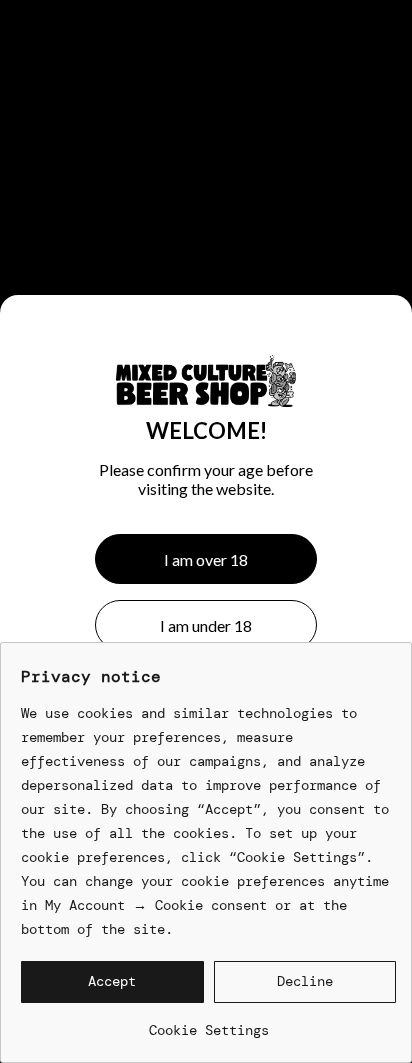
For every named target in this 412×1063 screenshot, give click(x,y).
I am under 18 (206, 625)
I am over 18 (206, 559)
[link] (208, 1022)
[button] (112, 982)
